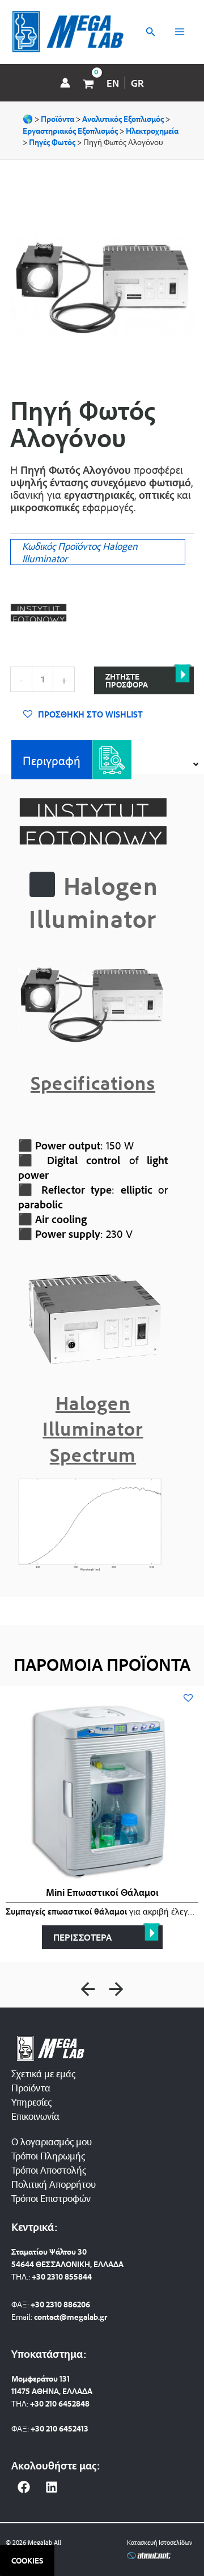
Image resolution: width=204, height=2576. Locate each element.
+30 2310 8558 (57, 2276)
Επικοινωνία (35, 2116)
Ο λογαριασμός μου (52, 2141)
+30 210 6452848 (60, 2403)
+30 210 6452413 (59, 2428)
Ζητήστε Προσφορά (127, 680)
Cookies (27, 2560)
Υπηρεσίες (31, 2102)
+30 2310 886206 (60, 2304)
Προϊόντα (31, 2087)
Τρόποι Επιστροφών (51, 2198)
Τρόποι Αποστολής (49, 2170)
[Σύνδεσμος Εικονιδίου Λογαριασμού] (65, 83)
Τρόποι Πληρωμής (48, 2155)
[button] (88, 1989)
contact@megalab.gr (71, 2317)
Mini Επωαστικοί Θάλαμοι (102, 1892)
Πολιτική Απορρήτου (54, 2184)
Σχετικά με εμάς (43, 2073)
